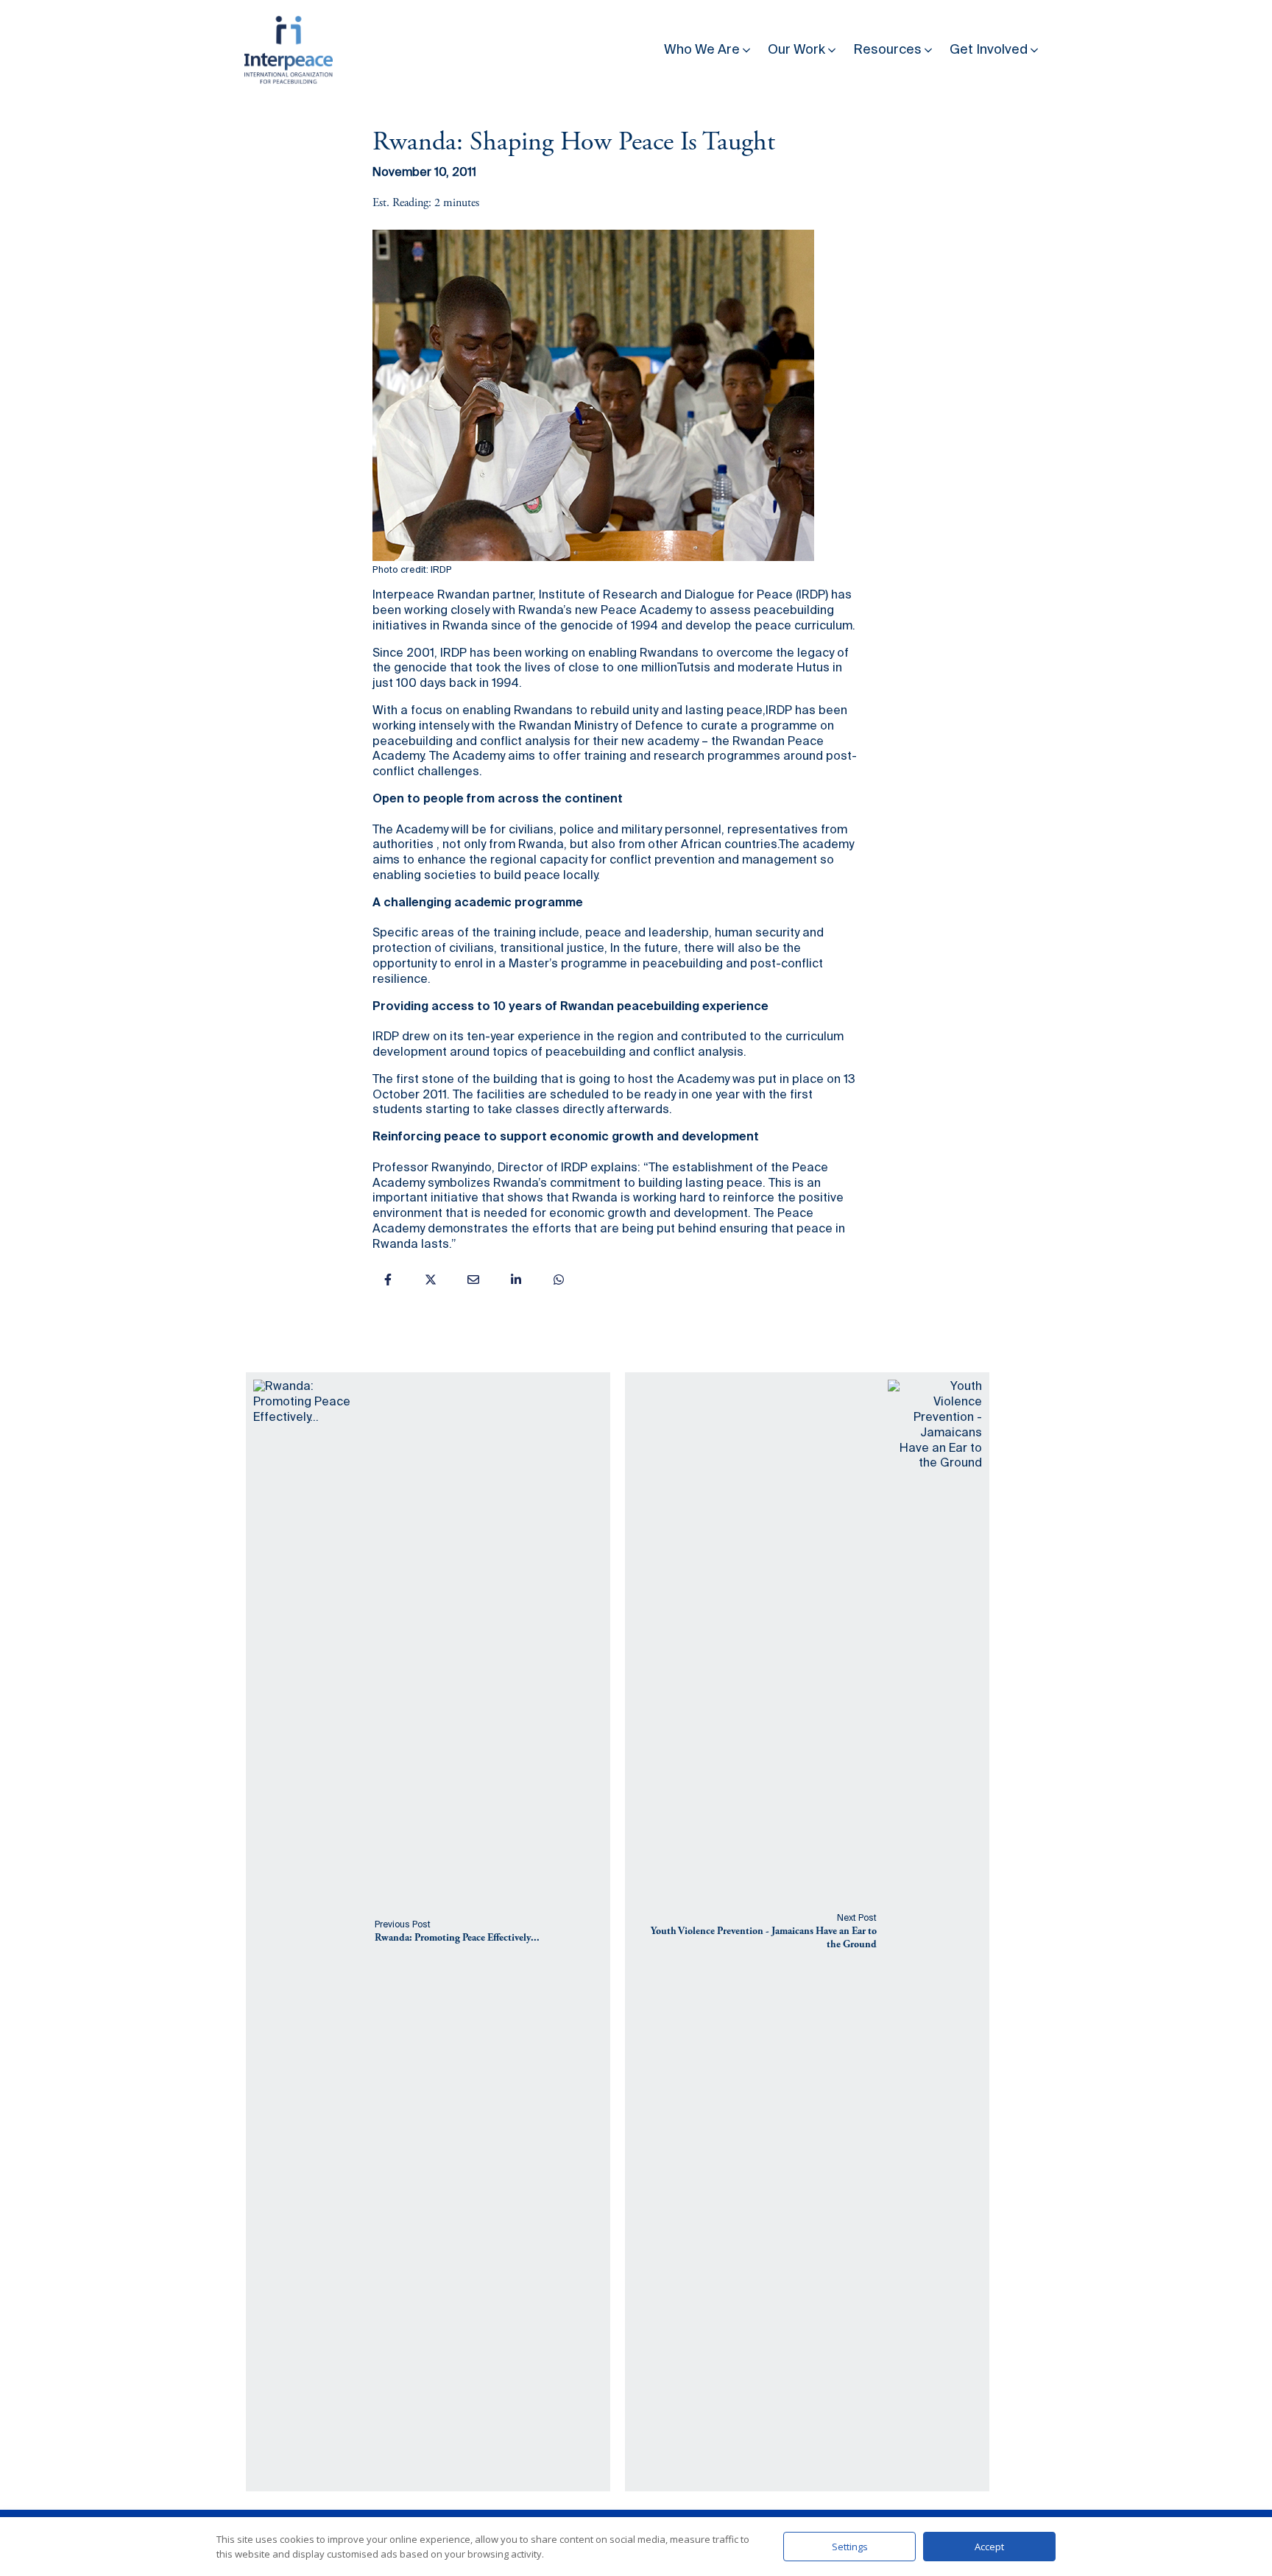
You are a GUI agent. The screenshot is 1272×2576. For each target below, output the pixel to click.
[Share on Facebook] (388, 1280)
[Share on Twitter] (431, 1280)
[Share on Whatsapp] (559, 1280)
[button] (709, 47)
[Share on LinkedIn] (516, 1280)
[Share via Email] (473, 1280)
